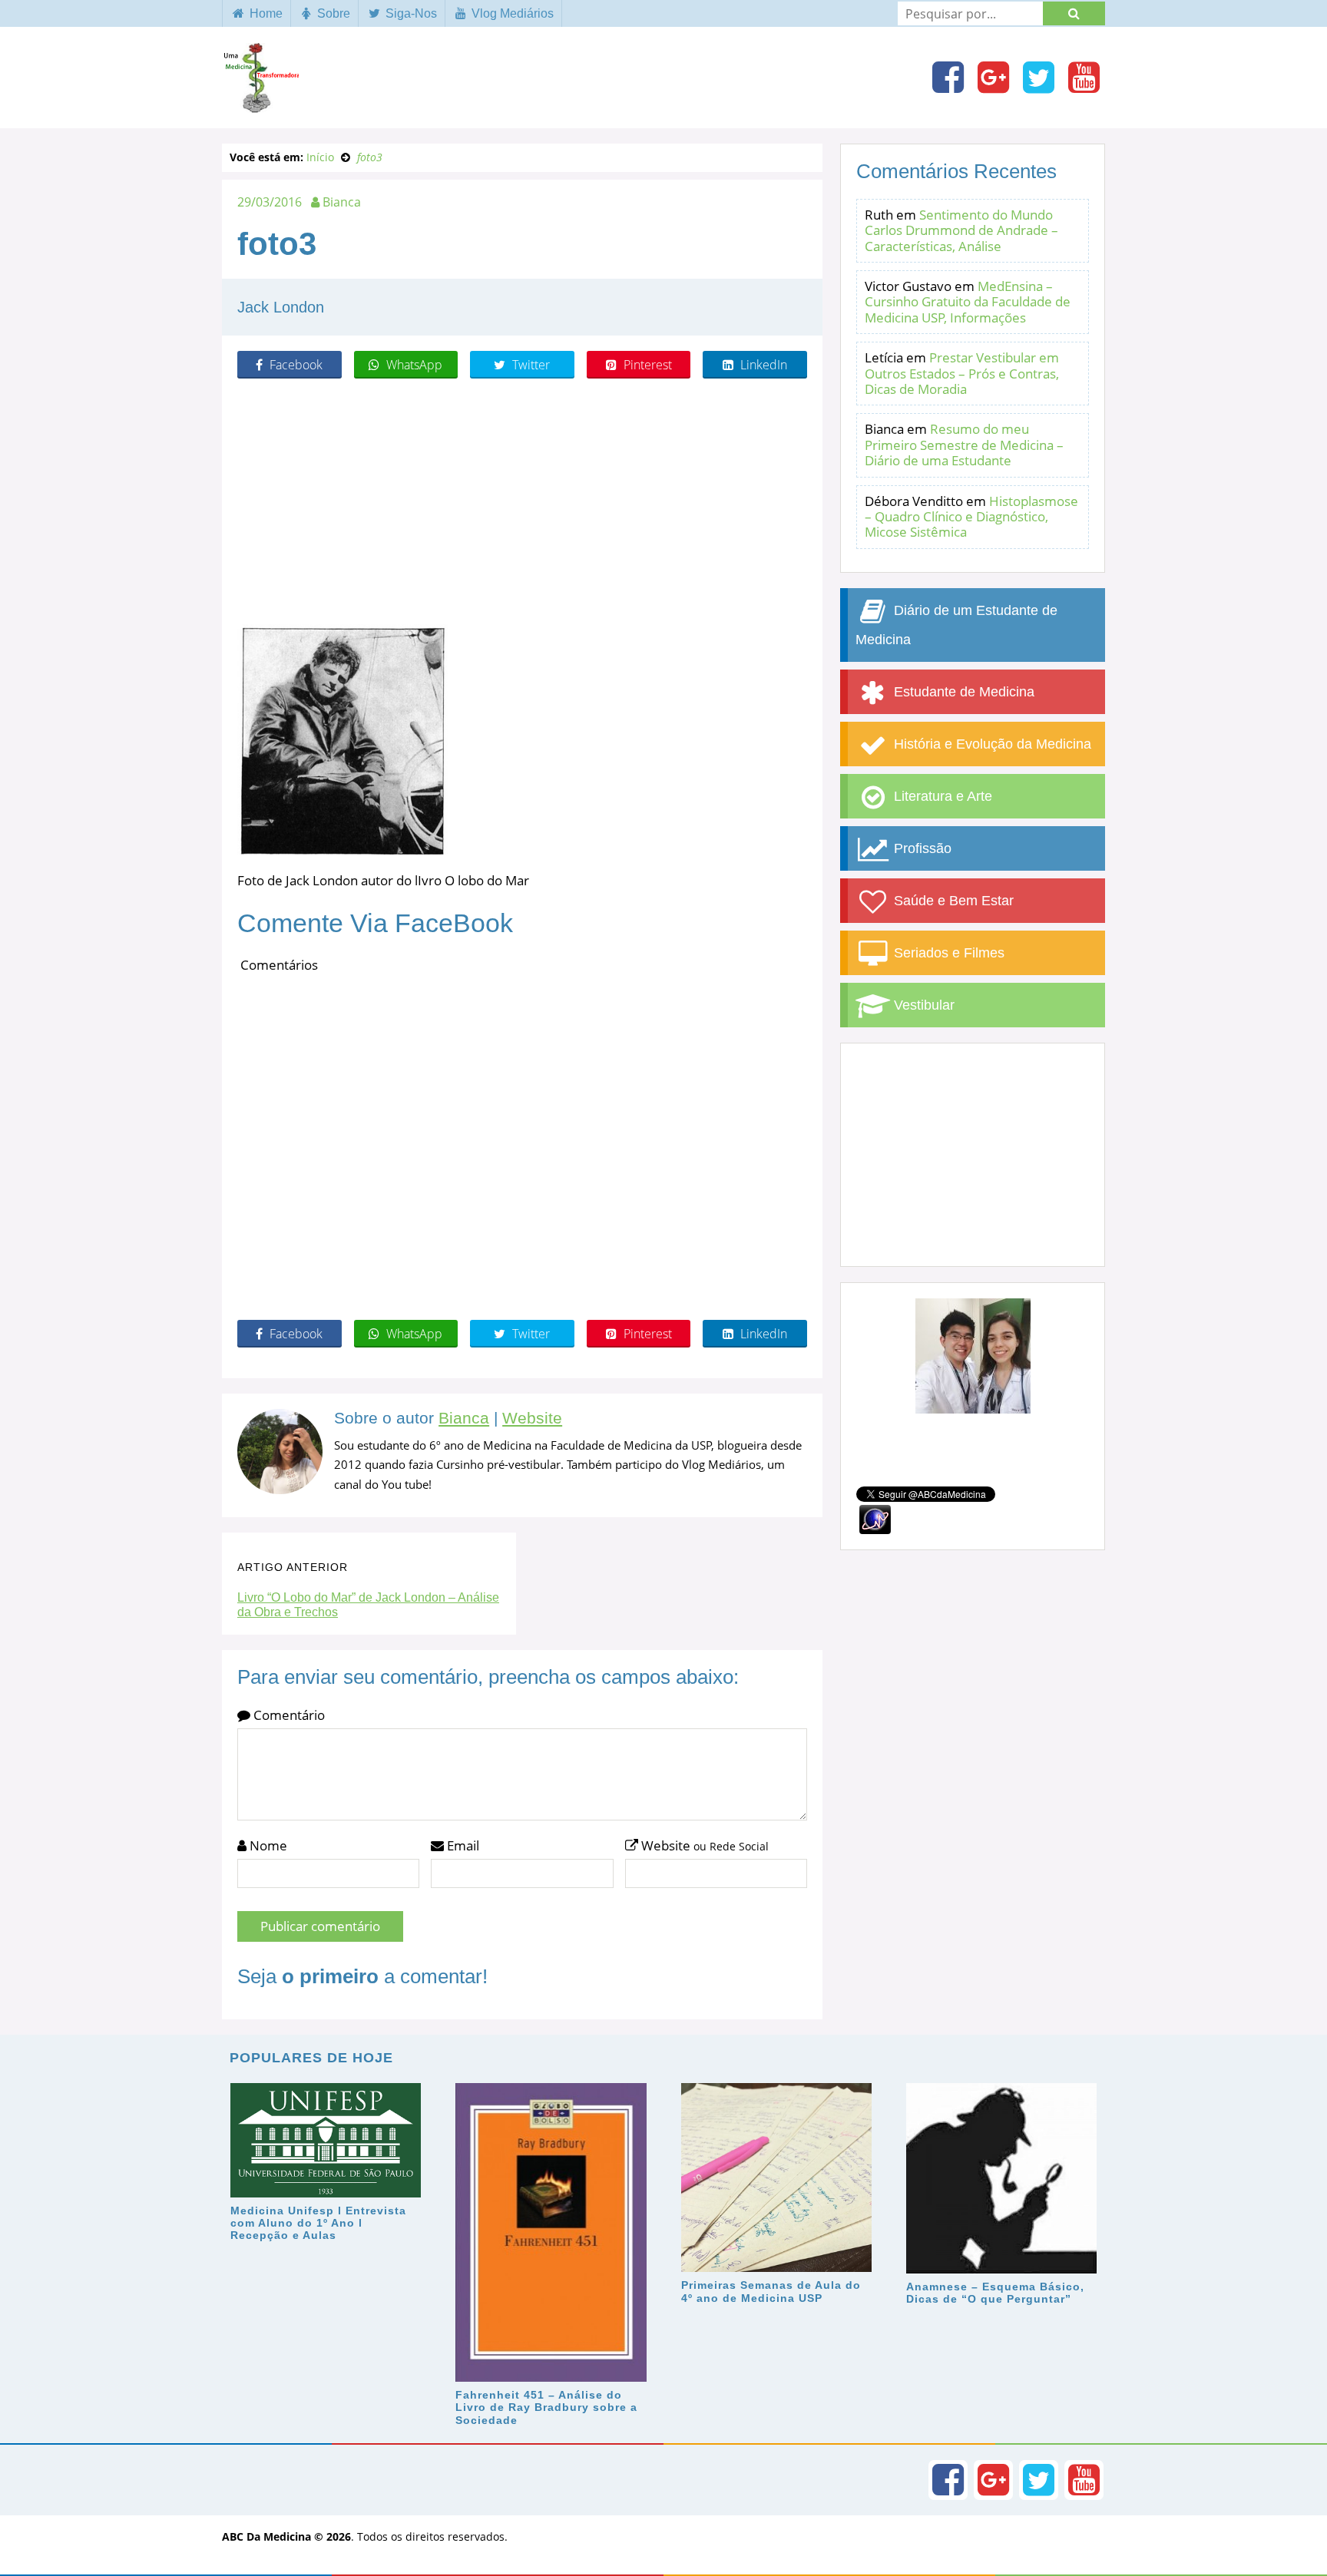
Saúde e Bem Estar (952, 901)
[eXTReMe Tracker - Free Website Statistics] (875, 1518)
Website (532, 1418)
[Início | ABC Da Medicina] (260, 105)
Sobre (332, 13)
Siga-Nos (410, 13)
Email (462, 1845)
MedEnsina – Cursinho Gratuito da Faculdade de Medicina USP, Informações (968, 302)
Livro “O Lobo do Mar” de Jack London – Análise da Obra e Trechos (368, 1605)
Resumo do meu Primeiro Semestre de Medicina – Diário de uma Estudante (964, 445)
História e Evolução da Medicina (991, 744)
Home (265, 13)
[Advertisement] (522, 501)
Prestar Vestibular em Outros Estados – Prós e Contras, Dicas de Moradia (962, 373)
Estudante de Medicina (962, 692)
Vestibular (922, 1005)
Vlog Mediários (511, 13)
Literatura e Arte (941, 796)
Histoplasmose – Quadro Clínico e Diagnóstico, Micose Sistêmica (971, 517)
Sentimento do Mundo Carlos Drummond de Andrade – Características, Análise (961, 230)
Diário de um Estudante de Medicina (956, 625)
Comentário (288, 1715)
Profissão (921, 848)
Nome (267, 1845)
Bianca (464, 1418)
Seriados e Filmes (947, 953)
